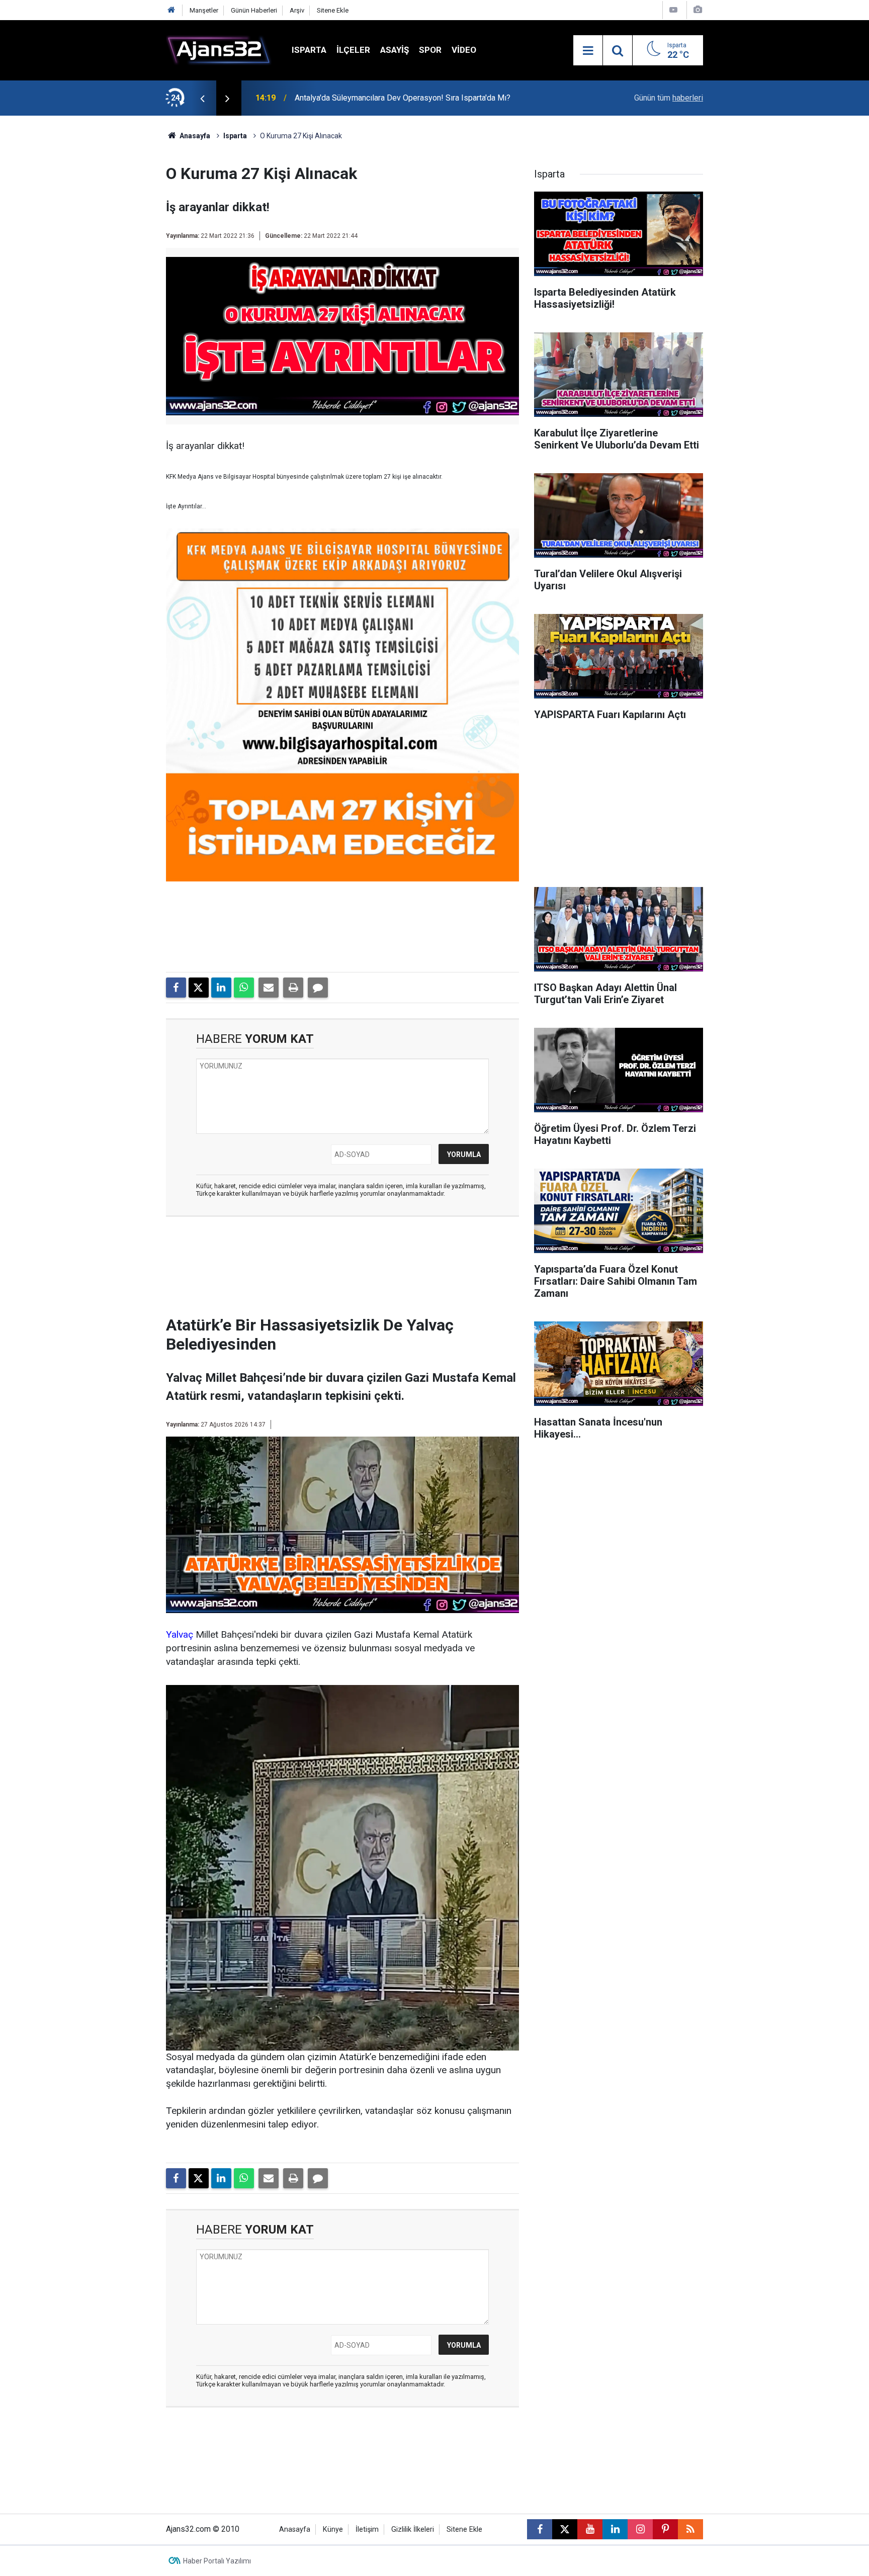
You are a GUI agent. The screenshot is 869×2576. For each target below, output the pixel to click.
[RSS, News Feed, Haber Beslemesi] (690, 2529)
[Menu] (588, 51)
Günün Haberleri (254, 10)
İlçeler (353, 50)
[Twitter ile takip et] (565, 2529)
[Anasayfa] (171, 10)
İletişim (367, 2529)
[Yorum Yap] (318, 988)
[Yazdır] (293, 988)
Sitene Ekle (333, 10)
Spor (430, 50)
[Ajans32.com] (219, 50)
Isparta (309, 50)
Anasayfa (194, 136)
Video (464, 50)
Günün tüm (669, 98)
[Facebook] (176, 988)
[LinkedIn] (221, 988)
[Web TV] (673, 10)
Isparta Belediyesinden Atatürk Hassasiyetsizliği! (382, 98)
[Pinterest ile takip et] (665, 2529)
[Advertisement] (118, 267)
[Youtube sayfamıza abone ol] (590, 2529)
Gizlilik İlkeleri (413, 2529)
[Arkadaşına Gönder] (269, 988)
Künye (333, 2529)
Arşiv (297, 10)
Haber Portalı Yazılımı (217, 2561)
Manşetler (204, 10)
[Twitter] (199, 988)
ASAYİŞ (395, 50)
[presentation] (202, 98)
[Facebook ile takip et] (540, 2529)
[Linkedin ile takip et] (615, 2529)
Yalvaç (180, 1634)
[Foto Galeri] (698, 10)
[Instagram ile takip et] (640, 2529)
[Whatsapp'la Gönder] (244, 988)
